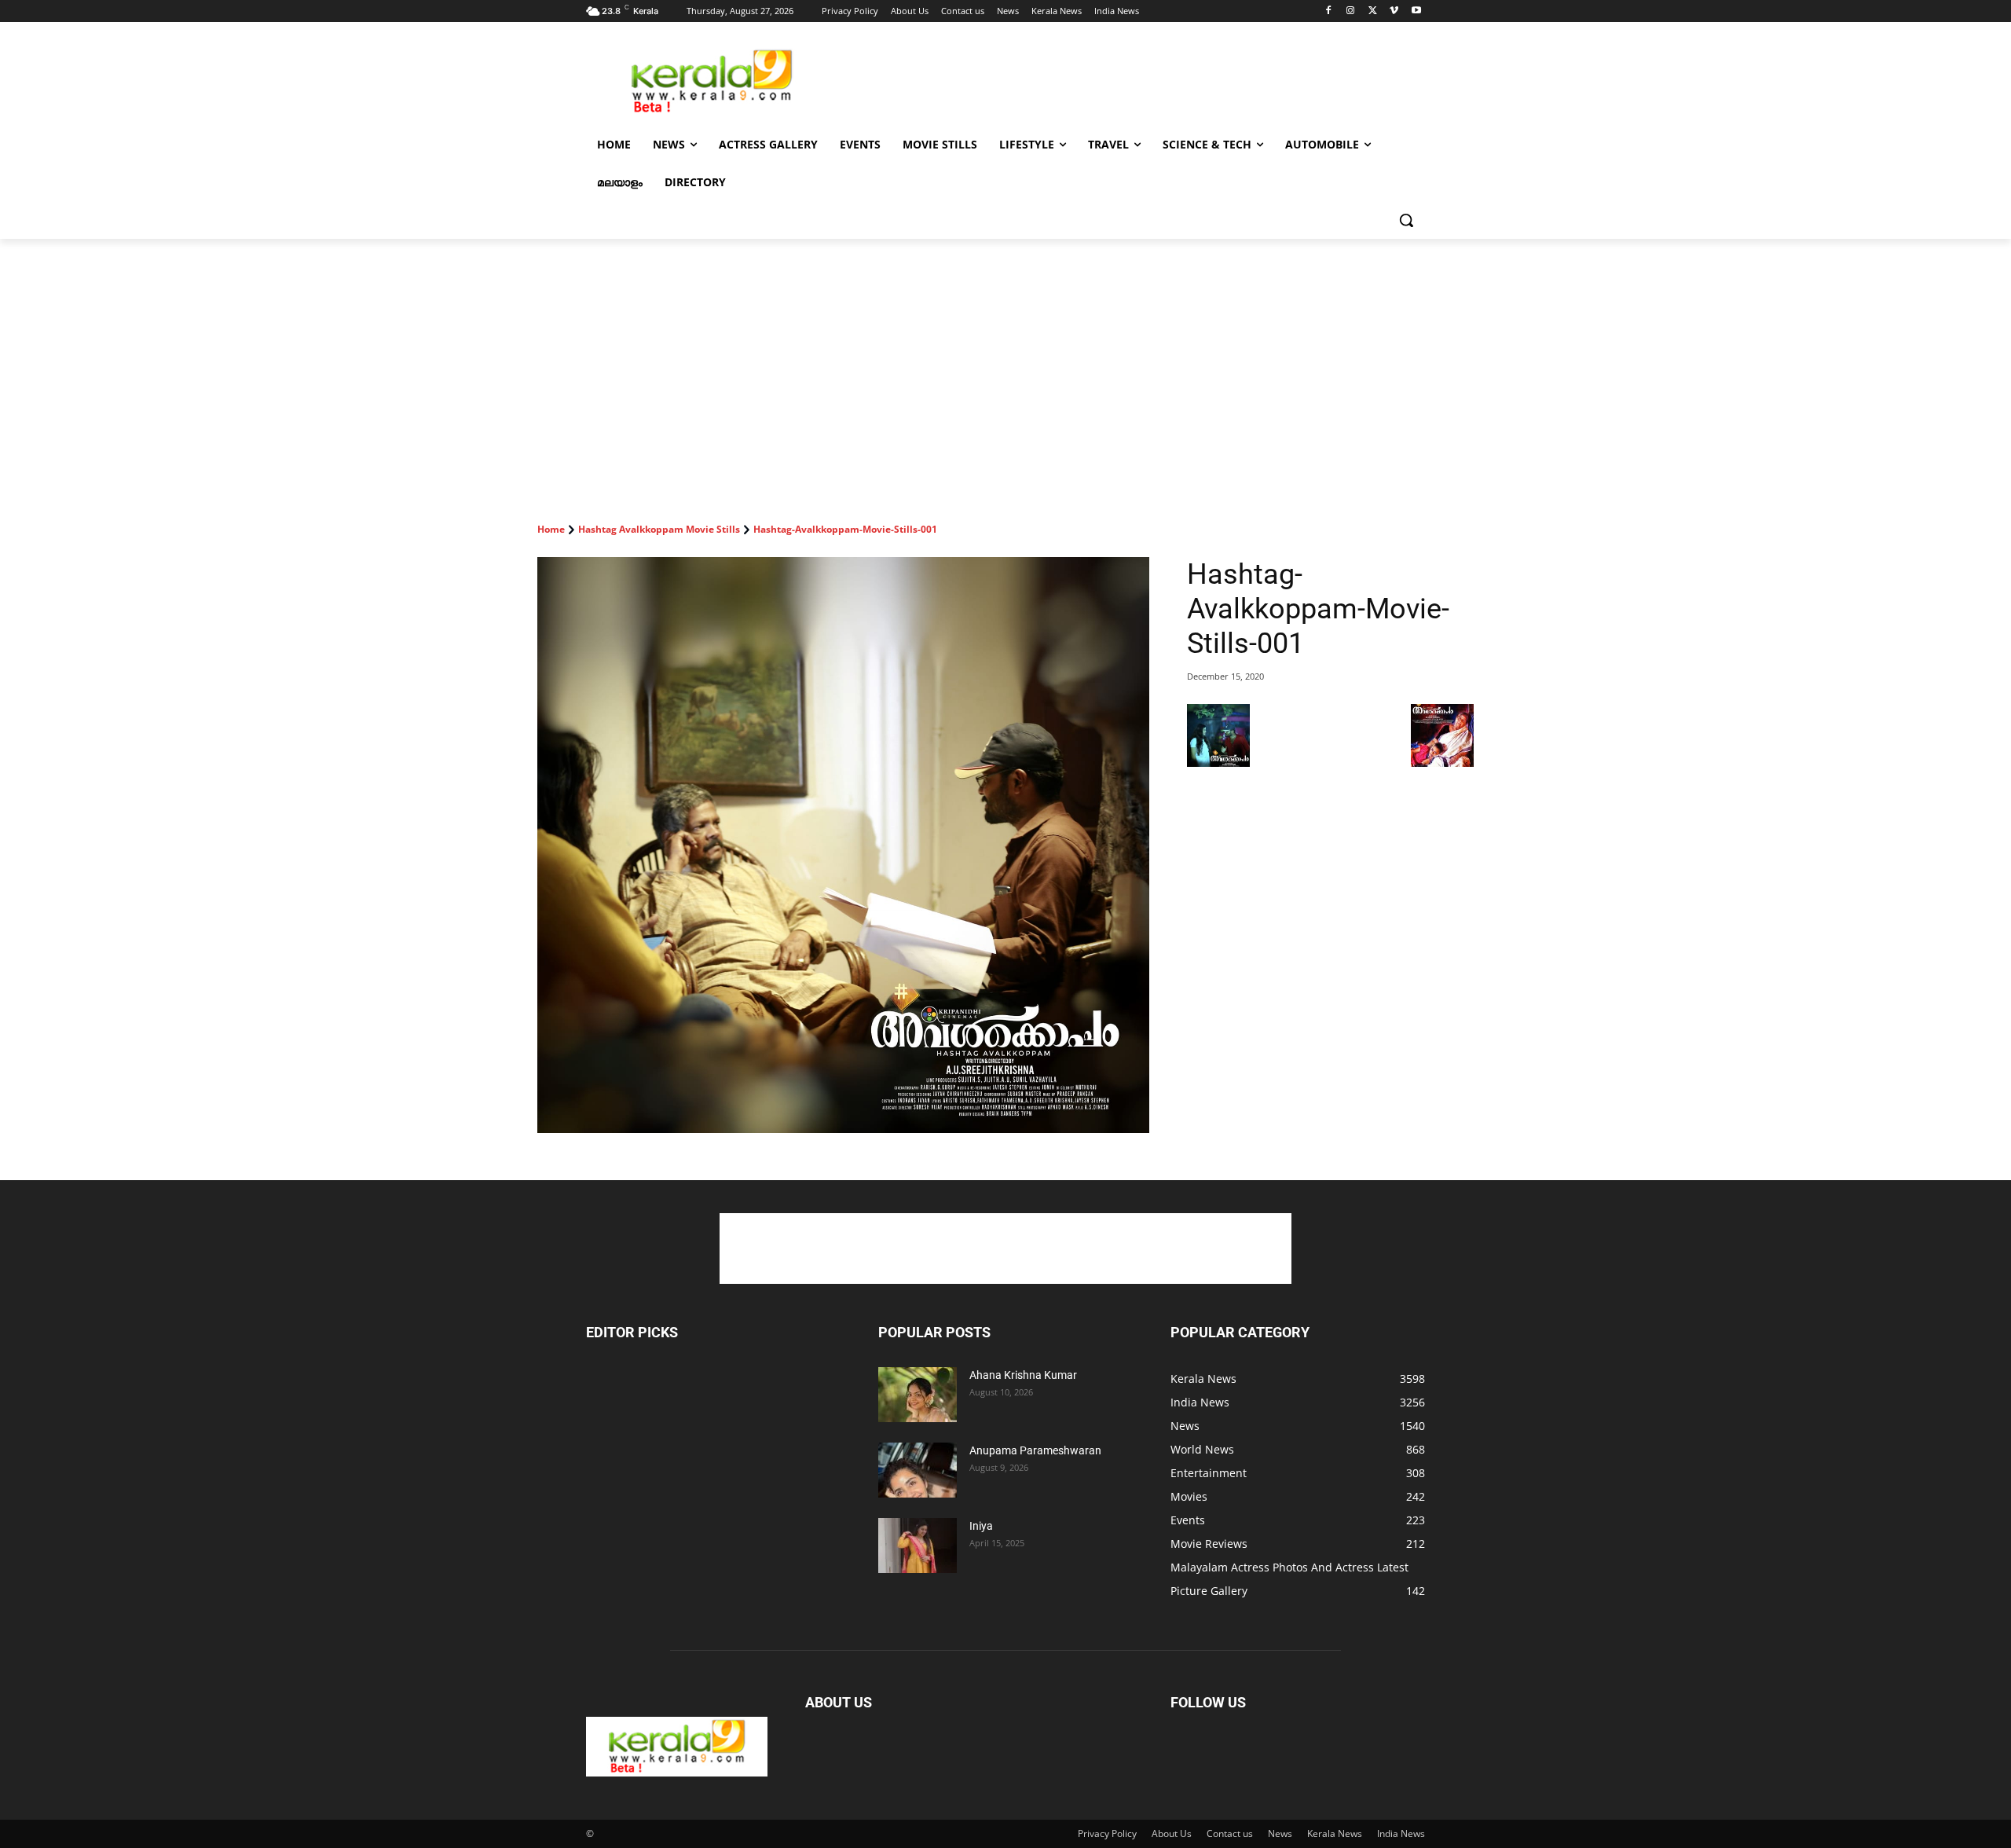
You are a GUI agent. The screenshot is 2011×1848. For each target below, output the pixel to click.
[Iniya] (918, 1545)
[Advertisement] (1123, 79)
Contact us (1230, 1833)
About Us (1172, 1833)
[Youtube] (1416, 11)
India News (1401, 1833)
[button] (1406, 220)
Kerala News (1335, 1833)
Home (551, 529)
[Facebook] (1329, 11)
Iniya (981, 1526)
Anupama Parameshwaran (1035, 1450)
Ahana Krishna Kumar (1023, 1375)
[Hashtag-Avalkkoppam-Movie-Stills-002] (1442, 763)
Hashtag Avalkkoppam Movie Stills (659, 529)
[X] (1373, 11)
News (1280, 1833)
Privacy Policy (1107, 1833)
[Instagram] (1351, 11)
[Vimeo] (1394, 11)
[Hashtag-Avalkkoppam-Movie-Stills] (1218, 763)
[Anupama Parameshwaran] (918, 1470)
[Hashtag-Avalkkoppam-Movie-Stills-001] (843, 845)
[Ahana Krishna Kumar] (918, 1395)
